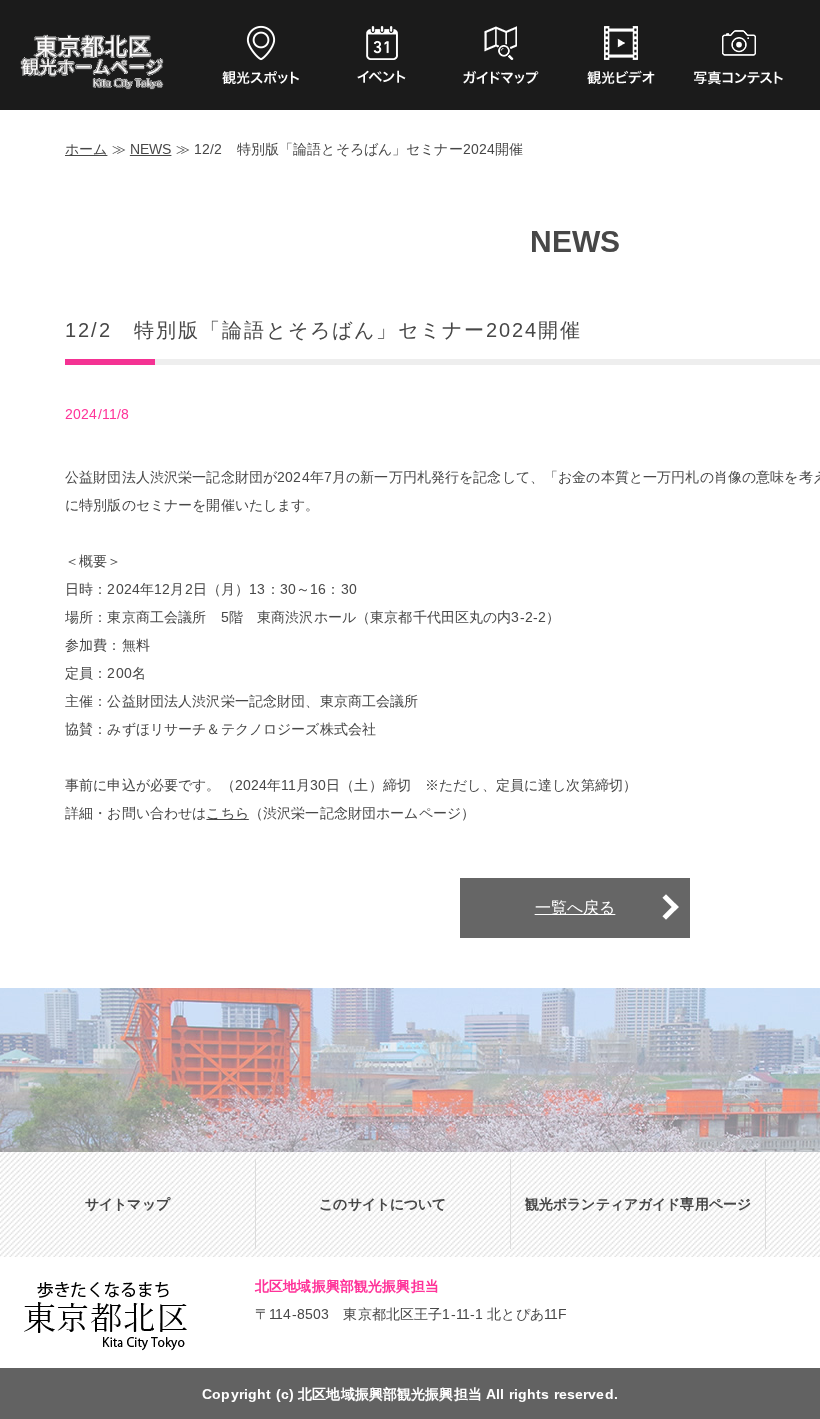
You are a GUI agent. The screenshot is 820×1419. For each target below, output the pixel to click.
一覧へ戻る (575, 907)
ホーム (86, 149)
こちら (227, 813)
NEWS (151, 149)
